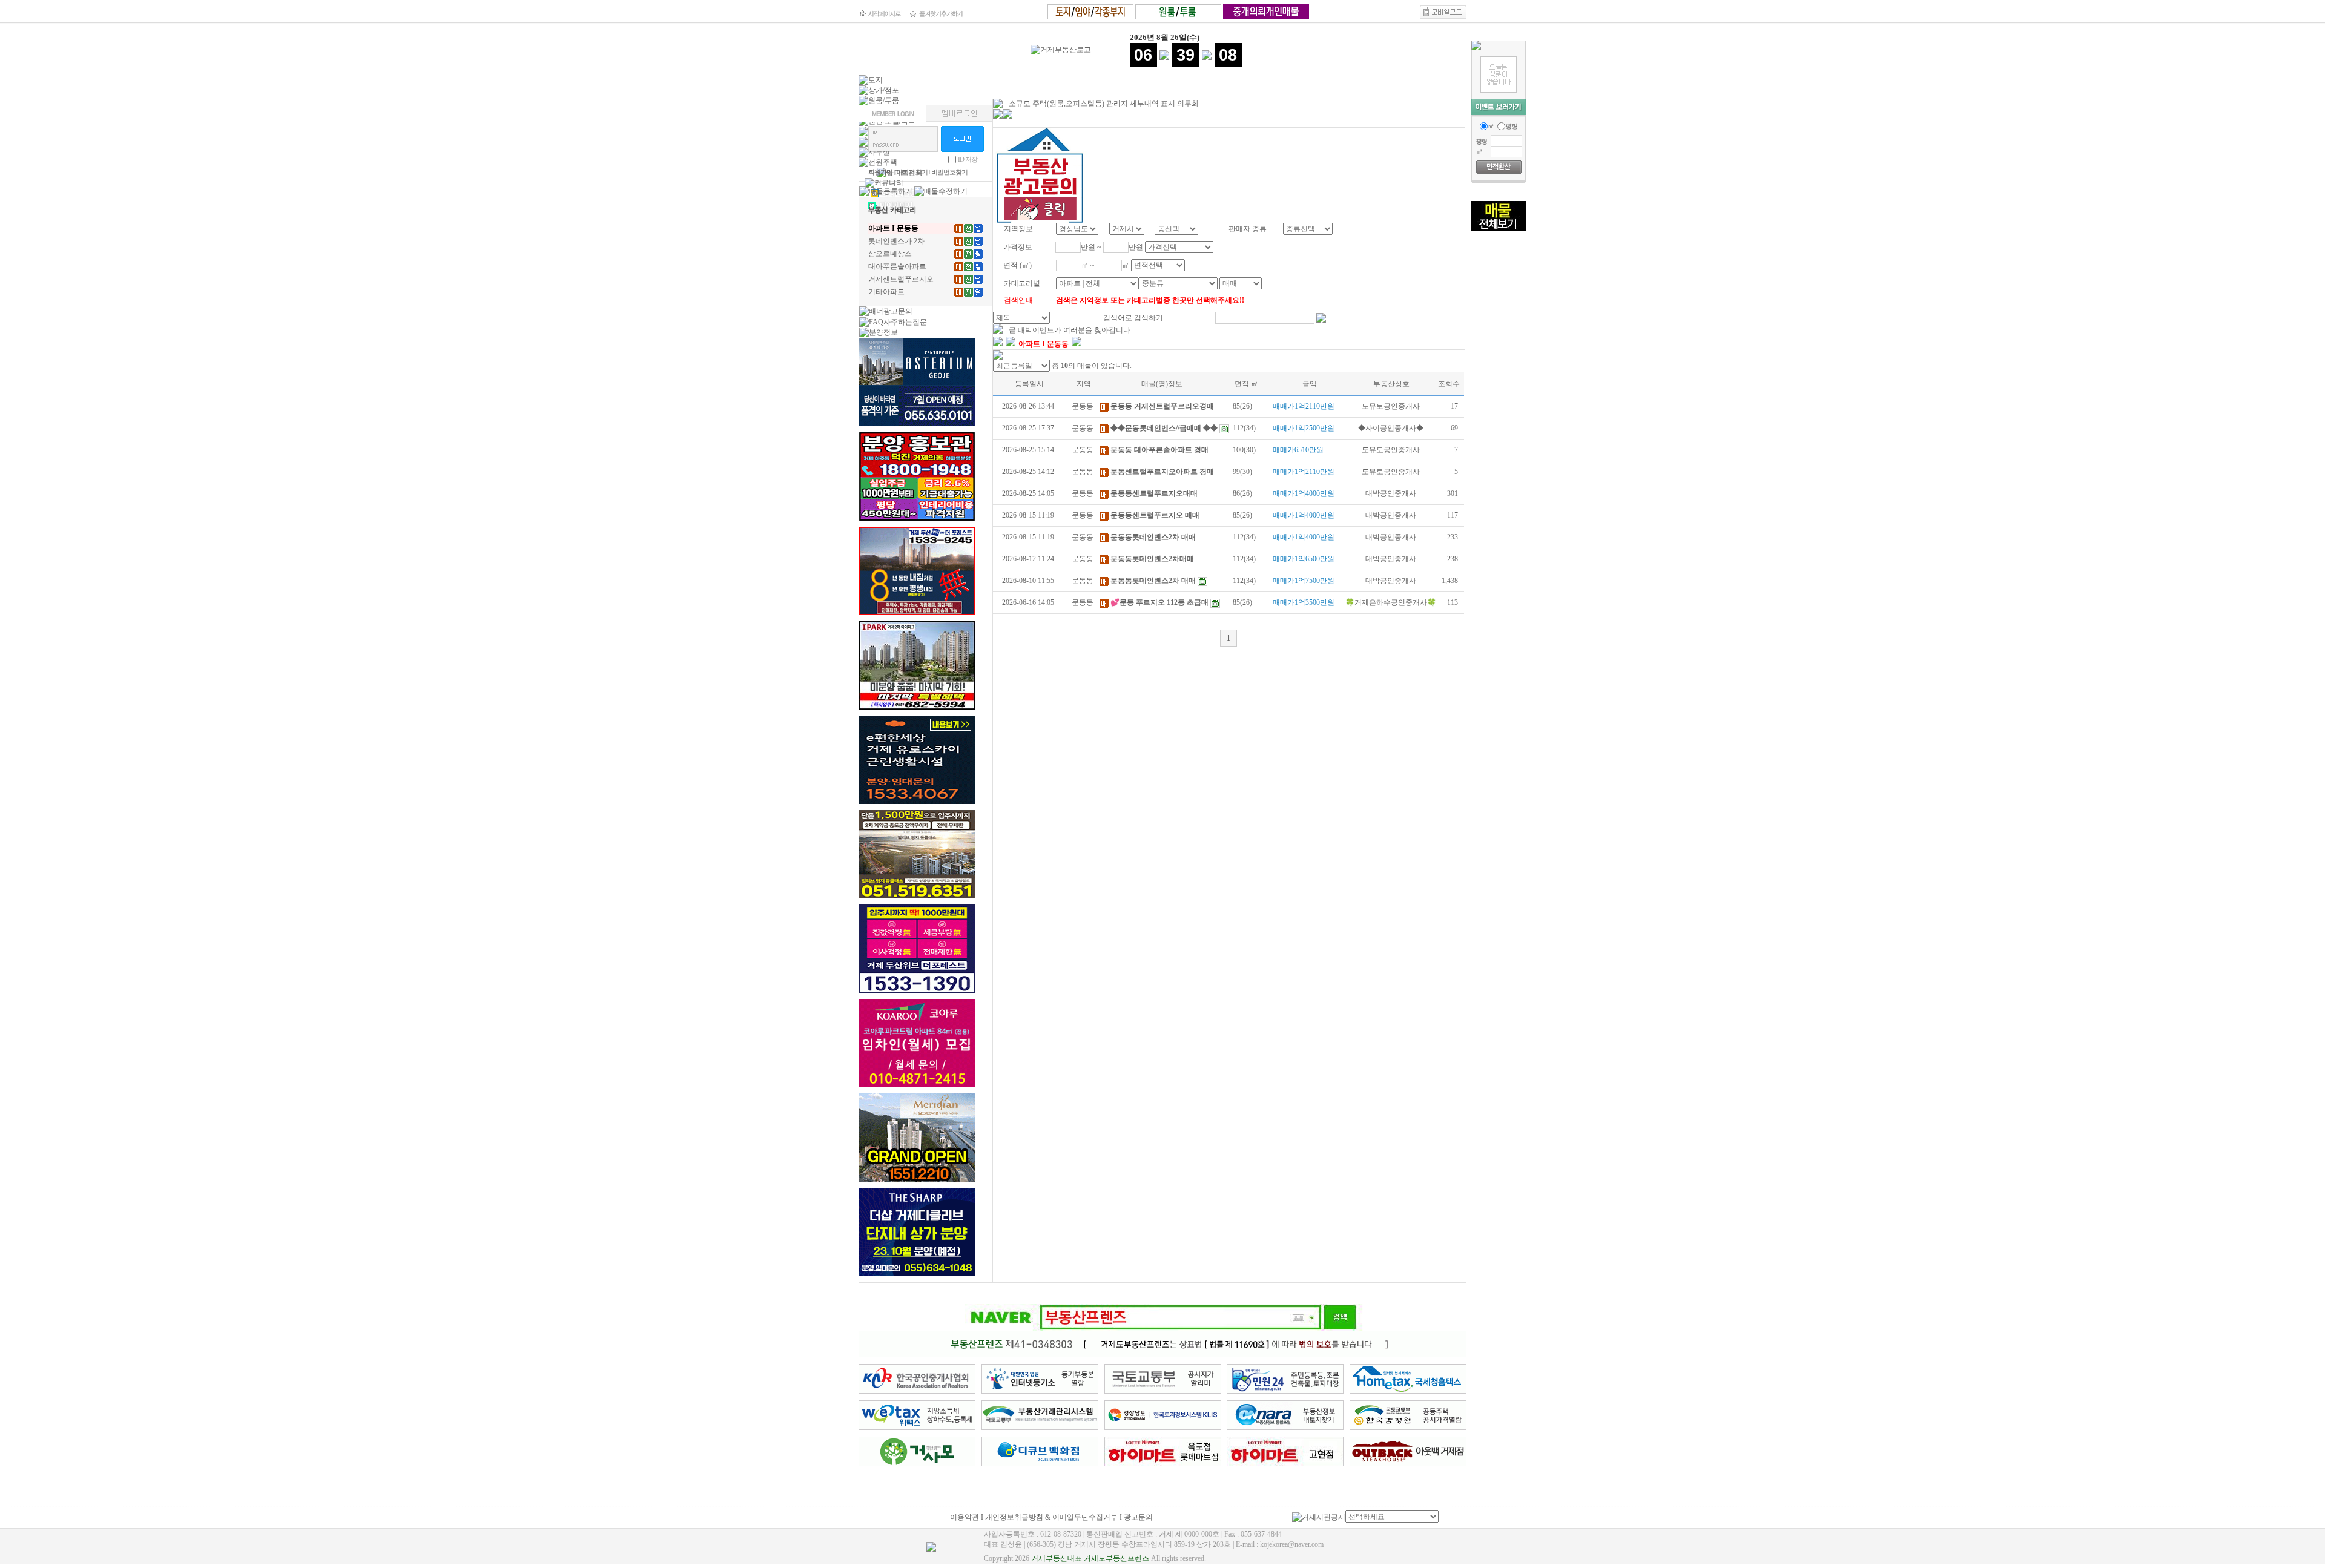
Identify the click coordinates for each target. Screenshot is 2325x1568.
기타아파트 (886, 292)
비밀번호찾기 (949, 172)
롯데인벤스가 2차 (896, 241)
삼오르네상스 (890, 254)
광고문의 (1138, 1517)
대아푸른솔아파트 (897, 266)
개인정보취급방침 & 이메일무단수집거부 (1051, 1517)
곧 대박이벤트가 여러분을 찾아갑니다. (1070, 330)
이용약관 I (968, 1517)
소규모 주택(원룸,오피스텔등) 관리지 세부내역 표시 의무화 (1104, 104)
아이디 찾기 (912, 172)
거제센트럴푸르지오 (901, 279)
